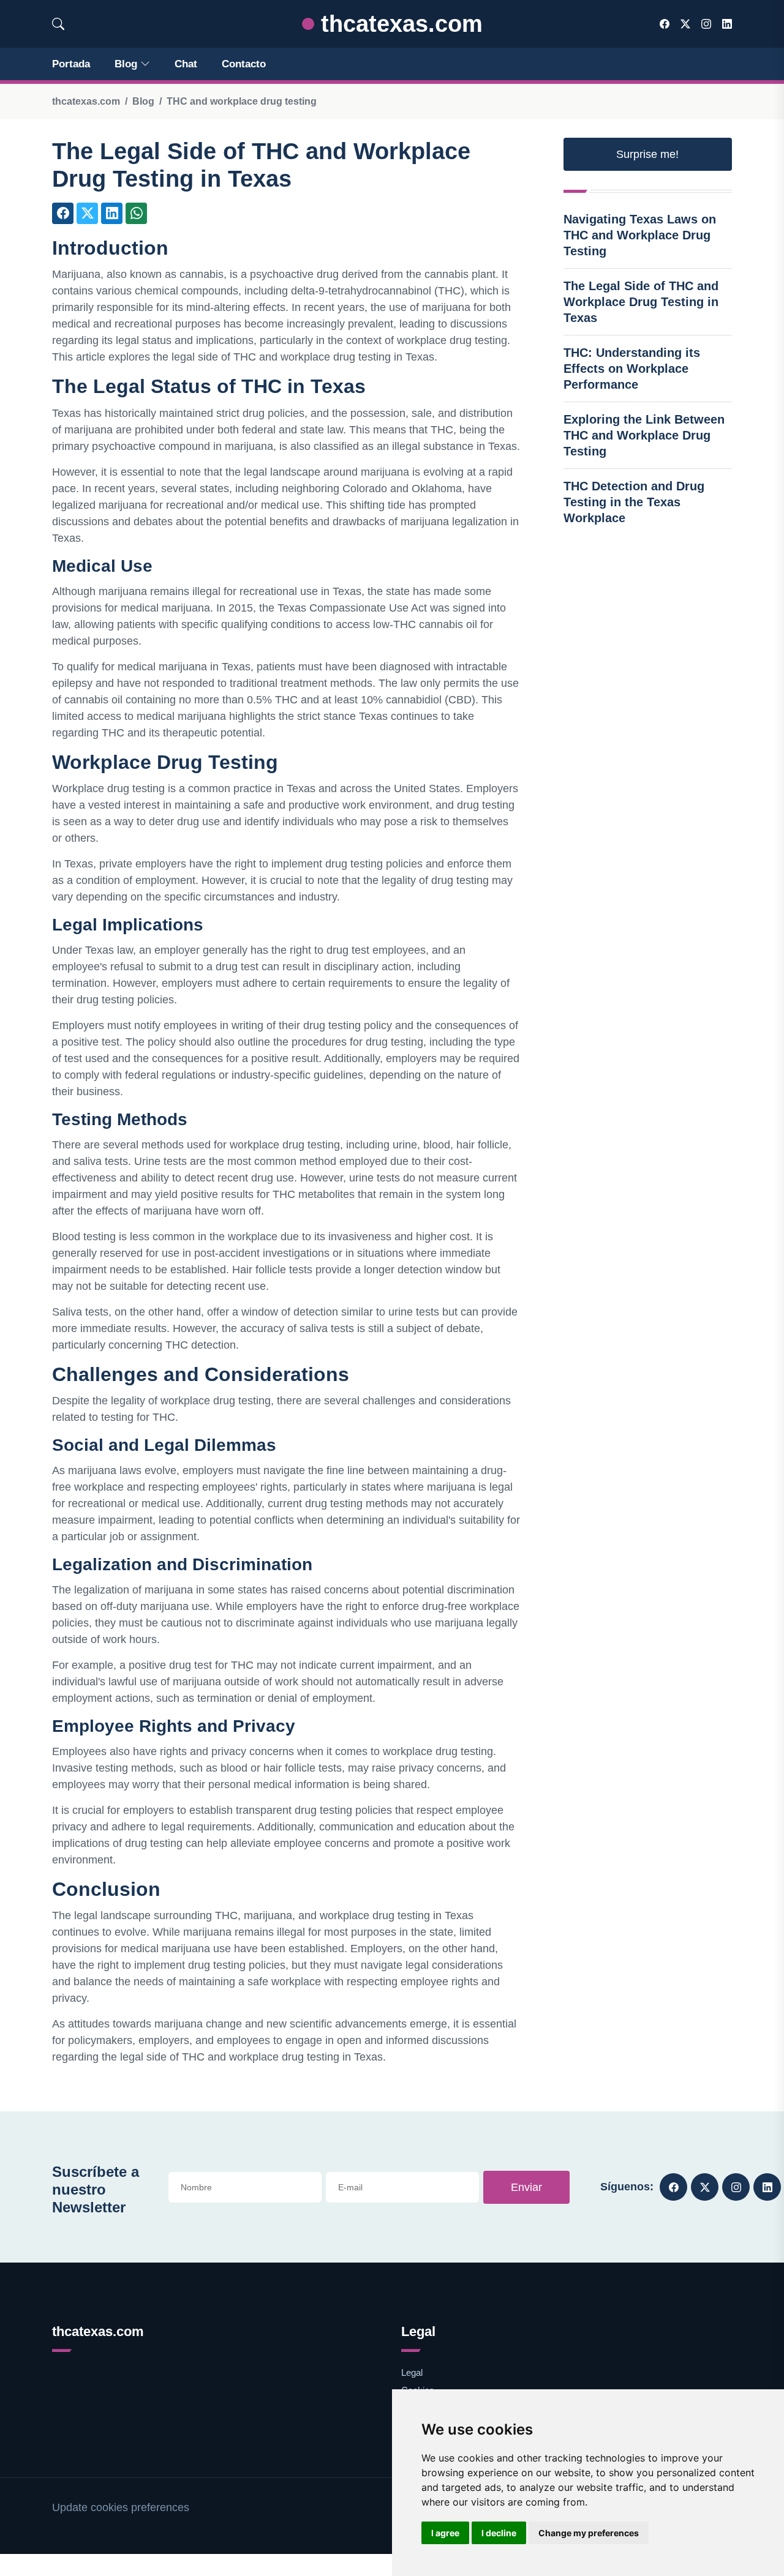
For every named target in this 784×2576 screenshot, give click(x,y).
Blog (126, 64)
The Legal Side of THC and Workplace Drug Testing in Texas (641, 302)
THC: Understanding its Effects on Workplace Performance (632, 369)
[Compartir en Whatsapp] (136, 213)
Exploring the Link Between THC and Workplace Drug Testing (644, 435)
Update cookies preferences (121, 2507)
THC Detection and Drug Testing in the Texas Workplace (634, 502)
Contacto (244, 64)
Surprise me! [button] (647, 154)
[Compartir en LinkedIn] (112, 213)
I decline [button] (499, 2533)
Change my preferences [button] (589, 2533)
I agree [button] (445, 2533)
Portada (71, 64)
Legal (412, 2372)
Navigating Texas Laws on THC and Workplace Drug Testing (640, 235)
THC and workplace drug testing (242, 101)
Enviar (526, 2187)
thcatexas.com (398, 24)
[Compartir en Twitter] (87, 213)
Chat (186, 64)
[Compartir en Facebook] (63, 213)
